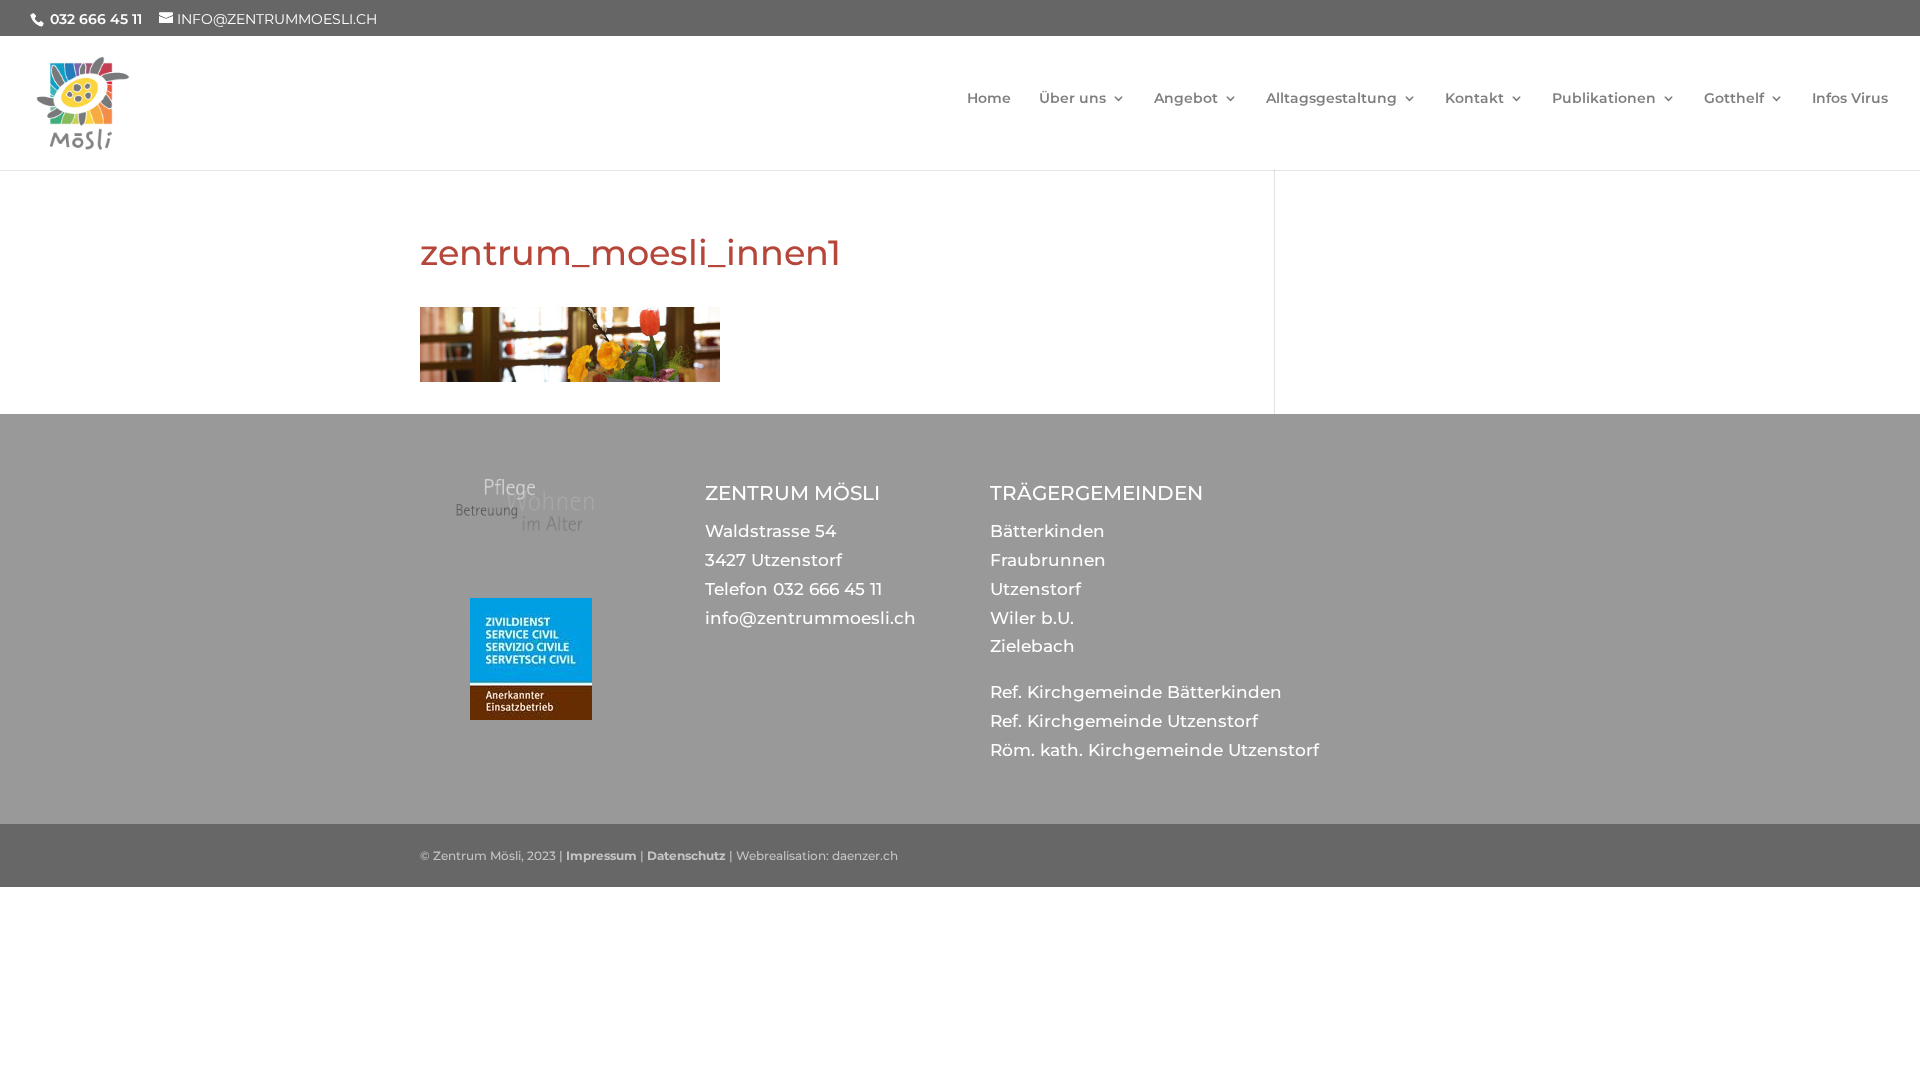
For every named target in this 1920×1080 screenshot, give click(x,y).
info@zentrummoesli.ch (810, 618)
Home (989, 99)
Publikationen (1604, 99)
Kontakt (1474, 99)
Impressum (601, 855)
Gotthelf (1734, 99)
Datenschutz (686, 855)
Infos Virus (1850, 99)
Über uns (1072, 99)
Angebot (1186, 99)
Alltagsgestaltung (1331, 99)
